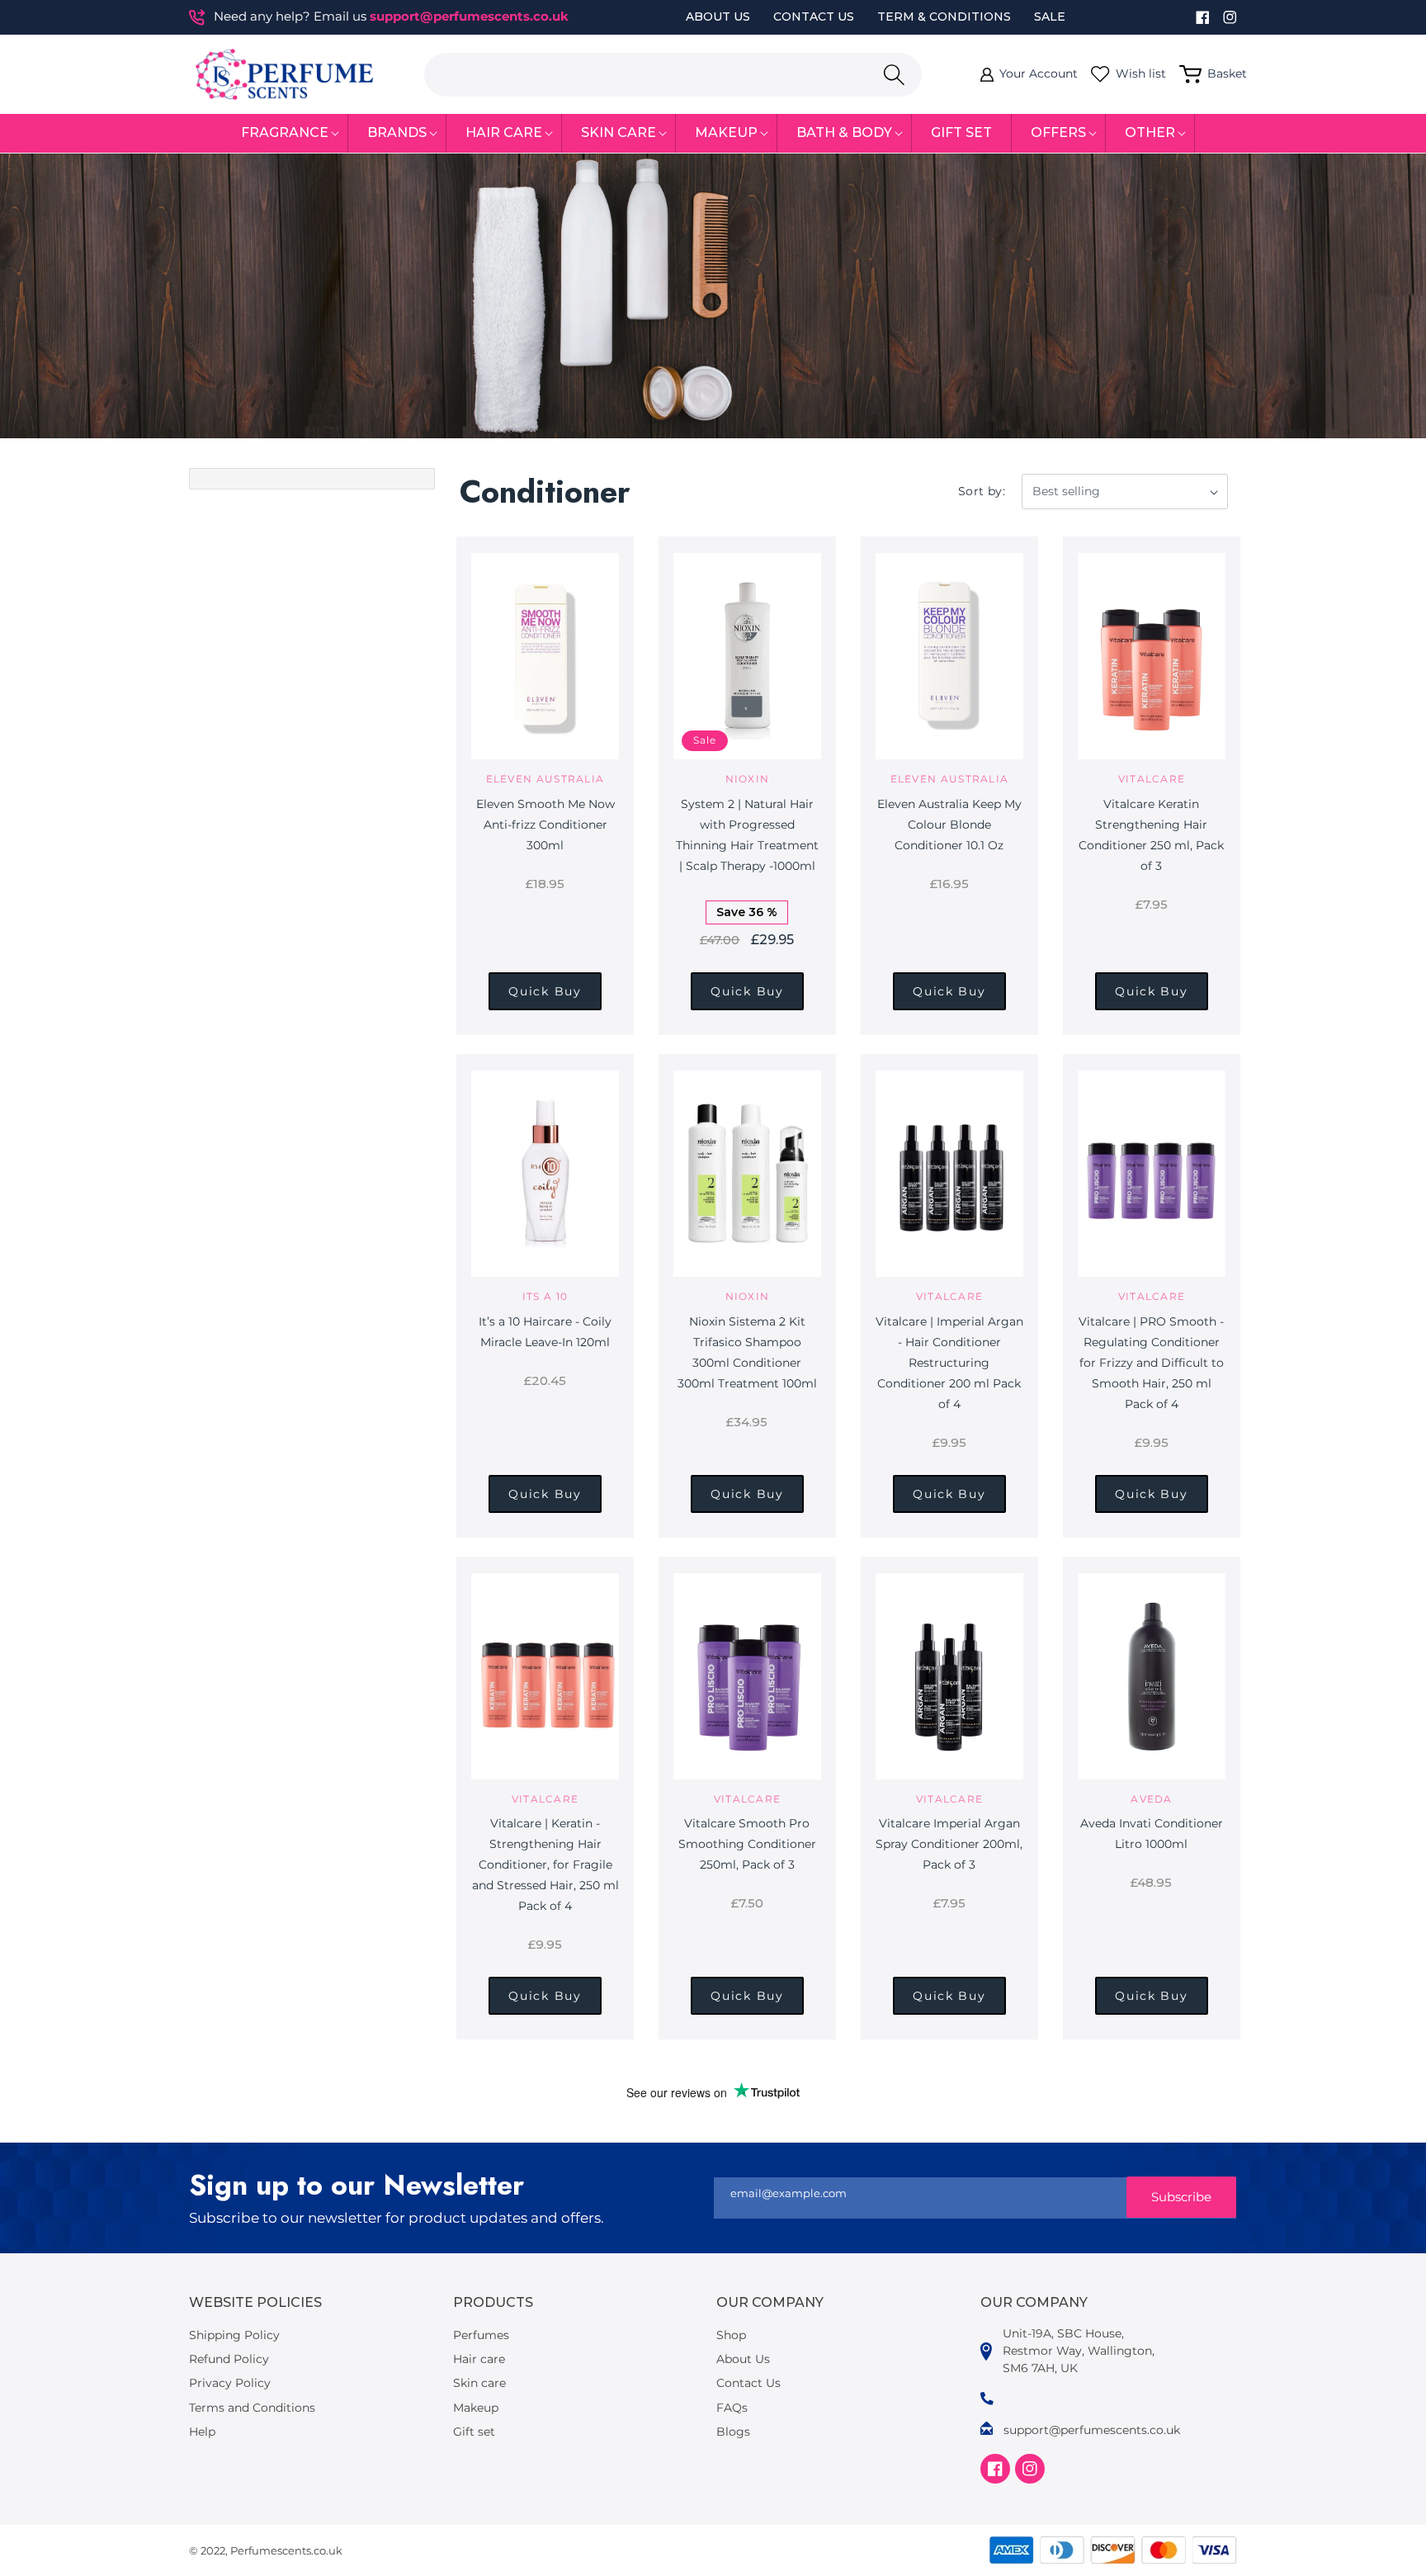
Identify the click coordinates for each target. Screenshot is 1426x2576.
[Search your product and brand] (894, 75)
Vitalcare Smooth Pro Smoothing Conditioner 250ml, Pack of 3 (747, 1844)
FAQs (732, 2408)
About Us (718, 17)
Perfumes (481, 2335)
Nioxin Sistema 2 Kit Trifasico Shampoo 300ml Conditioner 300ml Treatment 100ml (747, 1352)
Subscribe (1181, 2197)
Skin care (479, 2383)
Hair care (479, 2359)
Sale (1050, 17)
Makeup (476, 2408)
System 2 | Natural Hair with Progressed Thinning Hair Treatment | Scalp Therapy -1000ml (747, 835)
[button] (285, 133)
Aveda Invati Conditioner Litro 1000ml (1152, 1834)
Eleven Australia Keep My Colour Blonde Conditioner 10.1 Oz (949, 825)
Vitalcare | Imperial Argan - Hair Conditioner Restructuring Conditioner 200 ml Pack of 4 (949, 1363)
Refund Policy (229, 2359)
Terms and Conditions (252, 2408)
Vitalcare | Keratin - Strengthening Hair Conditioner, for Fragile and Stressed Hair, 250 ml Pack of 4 (545, 1865)
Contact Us (814, 17)
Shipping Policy (234, 2335)
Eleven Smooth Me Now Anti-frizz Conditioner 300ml (545, 825)
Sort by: (982, 491)
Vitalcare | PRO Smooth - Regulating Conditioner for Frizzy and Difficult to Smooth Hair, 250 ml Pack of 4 (1151, 1363)
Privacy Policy (230, 2383)
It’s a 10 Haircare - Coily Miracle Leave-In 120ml (545, 1332)
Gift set (474, 2432)
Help (202, 2432)
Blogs (733, 2432)
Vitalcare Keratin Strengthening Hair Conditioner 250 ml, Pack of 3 (1151, 835)
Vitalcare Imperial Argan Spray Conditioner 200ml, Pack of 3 (949, 1844)
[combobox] (673, 75)
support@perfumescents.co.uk (469, 16)
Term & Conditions (944, 17)
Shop (731, 2335)
